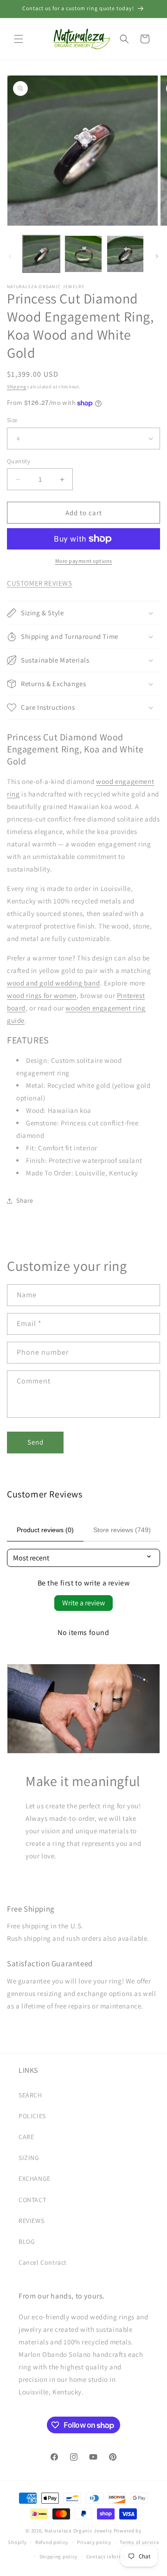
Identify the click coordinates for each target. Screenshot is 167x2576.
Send (35, 1442)
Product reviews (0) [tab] (45, 1530)
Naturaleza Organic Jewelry (78, 2531)
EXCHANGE (35, 2178)
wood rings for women (42, 995)
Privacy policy (94, 2542)
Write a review (83, 1603)
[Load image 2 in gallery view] (83, 254)
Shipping (17, 387)
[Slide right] (157, 256)
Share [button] (25, 1200)
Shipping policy (59, 2557)
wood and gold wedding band (54, 983)
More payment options (84, 561)
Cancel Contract (43, 2262)
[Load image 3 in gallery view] (125, 254)
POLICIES (32, 2116)
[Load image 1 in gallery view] (41, 254)
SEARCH (30, 2095)
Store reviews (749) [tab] (122, 1530)
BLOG (27, 2241)
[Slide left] (10, 256)
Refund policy (52, 2542)
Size (12, 420)
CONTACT (32, 2200)
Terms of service (139, 2542)
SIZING (29, 2158)
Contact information (111, 2557)
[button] (19, 39)
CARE (26, 2137)
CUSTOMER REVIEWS (40, 583)
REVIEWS (31, 2221)
